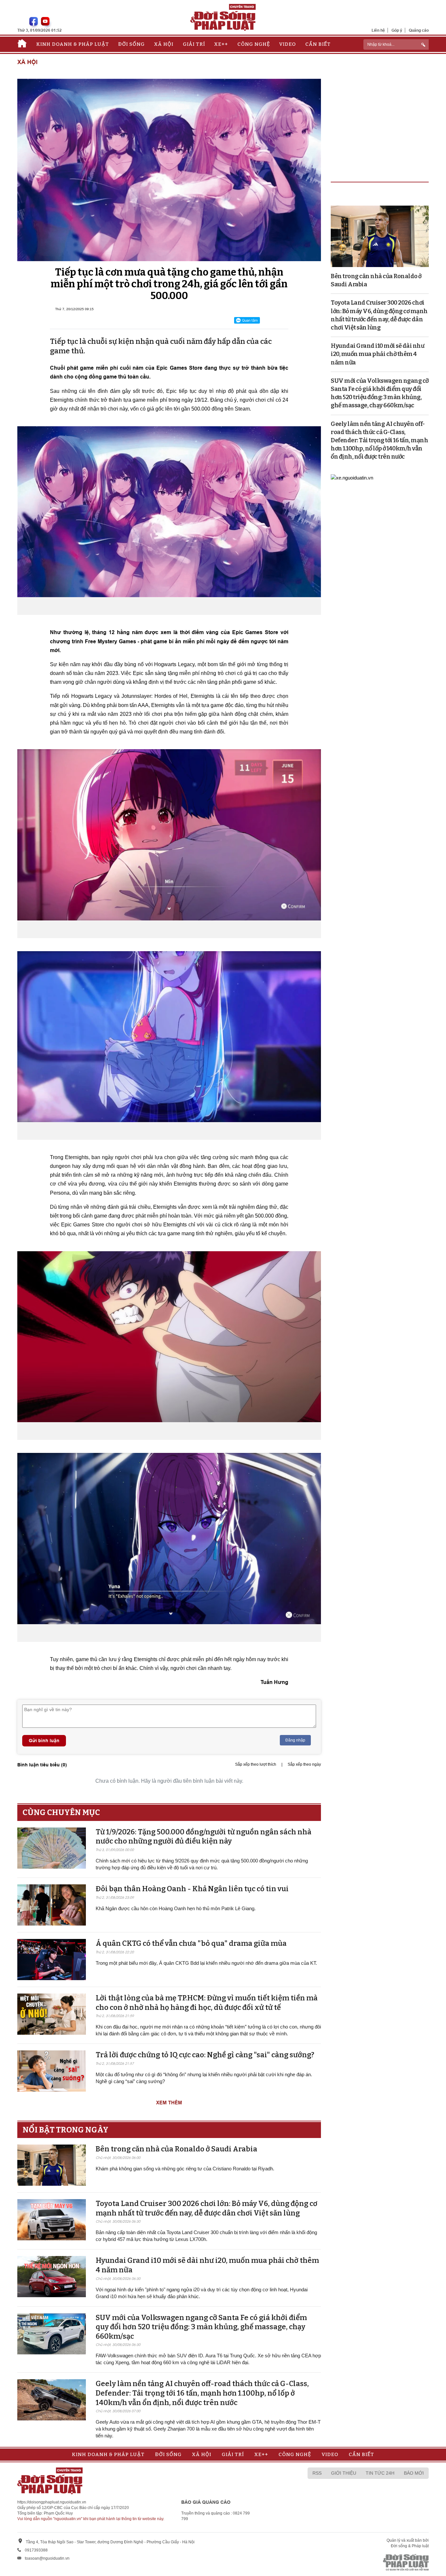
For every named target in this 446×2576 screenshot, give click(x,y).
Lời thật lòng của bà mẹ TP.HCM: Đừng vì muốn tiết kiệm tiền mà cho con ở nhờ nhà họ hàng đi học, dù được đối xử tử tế (207, 2003)
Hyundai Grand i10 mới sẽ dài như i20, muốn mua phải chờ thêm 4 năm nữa (377, 354)
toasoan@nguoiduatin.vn (47, 2558)
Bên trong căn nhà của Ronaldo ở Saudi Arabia (176, 2149)
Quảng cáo (419, 30)
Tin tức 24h (380, 2473)
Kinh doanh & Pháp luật (73, 44)
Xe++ (221, 44)
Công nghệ (254, 44)
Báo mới (414, 2473)
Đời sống (131, 44)
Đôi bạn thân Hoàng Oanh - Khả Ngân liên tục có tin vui (192, 1889)
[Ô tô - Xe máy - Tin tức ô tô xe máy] (352, 477)
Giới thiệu (344, 2473)
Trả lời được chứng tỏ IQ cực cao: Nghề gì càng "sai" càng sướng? (205, 2055)
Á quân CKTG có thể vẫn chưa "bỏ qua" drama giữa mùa (191, 1943)
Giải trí (194, 44)
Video (287, 44)
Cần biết (318, 44)
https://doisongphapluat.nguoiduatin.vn (52, 2502)
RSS (317, 2473)
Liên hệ (378, 30)
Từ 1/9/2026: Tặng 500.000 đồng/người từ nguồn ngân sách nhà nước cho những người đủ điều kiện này (204, 1837)
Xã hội (164, 44)
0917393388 (36, 2550)
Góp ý (397, 30)
